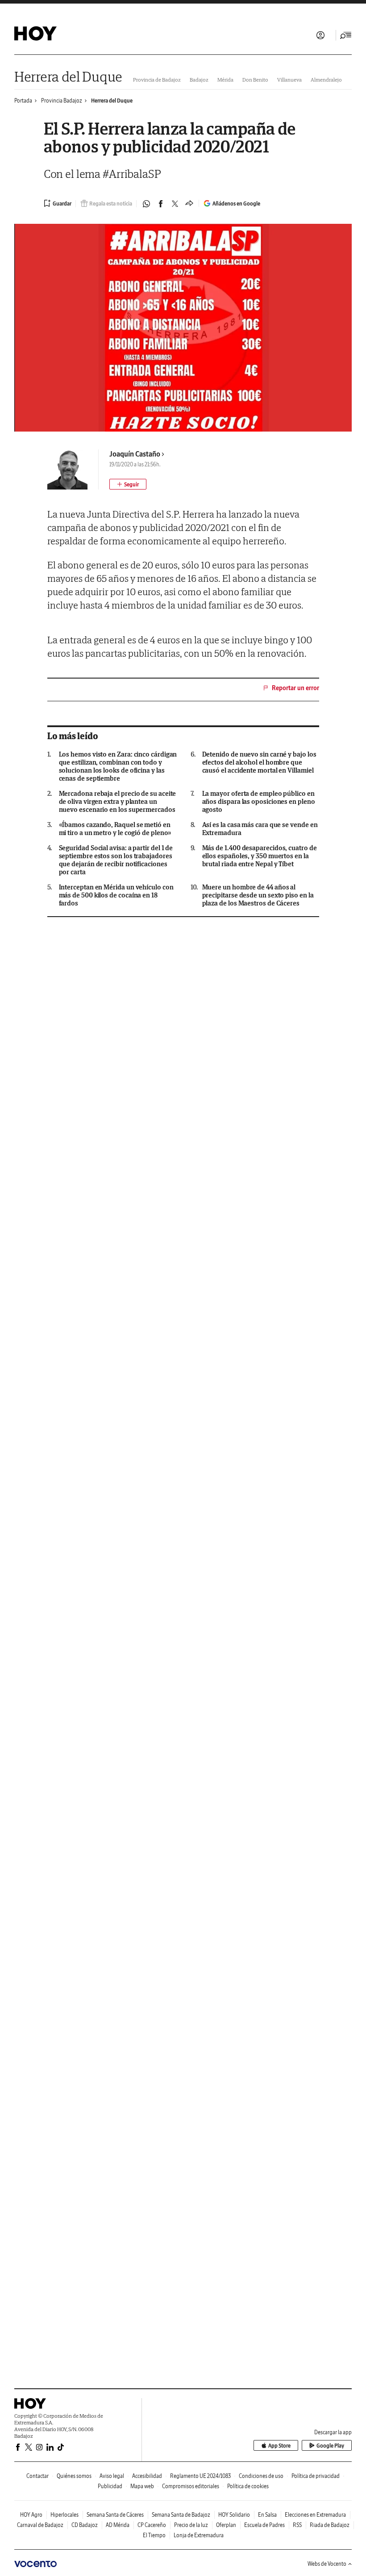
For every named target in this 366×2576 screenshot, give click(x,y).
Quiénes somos (74, 2476)
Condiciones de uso (261, 2476)
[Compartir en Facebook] (161, 204)
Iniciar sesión (320, 35)
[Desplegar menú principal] (346, 35)
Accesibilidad (147, 2476)
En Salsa (267, 2515)
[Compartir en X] (175, 204)
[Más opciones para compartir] (189, 204)
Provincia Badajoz (62, 101)
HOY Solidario (234, 2515)
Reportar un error (295, 688)
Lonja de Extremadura (199, 2535)
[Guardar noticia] (58, 203)
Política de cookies (248, 2486)
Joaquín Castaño (135, 454)
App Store (279, 2446)
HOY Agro (31, 2515)
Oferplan (226, 2525)
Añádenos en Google (236, 204)
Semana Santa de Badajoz (181, 2515)
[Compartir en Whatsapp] (146, 204)
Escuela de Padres (264, 2525)
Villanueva (289, 80)
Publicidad (110, 2486)
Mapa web (142, 2486)
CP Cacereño (152, 2525)
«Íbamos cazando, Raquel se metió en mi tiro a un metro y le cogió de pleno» (115, 829)
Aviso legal (112, 2476)
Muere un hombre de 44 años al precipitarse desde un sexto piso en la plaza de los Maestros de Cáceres (258, 895)
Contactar (37, 2476)
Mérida (225, 80)
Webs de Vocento (327, 2564)
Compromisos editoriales (191, 2486)
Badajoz (199, 80)
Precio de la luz (191, 2525)
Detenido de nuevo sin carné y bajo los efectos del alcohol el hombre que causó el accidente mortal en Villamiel (259, 762)
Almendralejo (326, 80)
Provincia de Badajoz (157, 80)
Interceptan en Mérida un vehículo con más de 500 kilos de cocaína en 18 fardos (116, 895)
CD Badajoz (85, 2525)
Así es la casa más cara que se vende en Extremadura (260, 829)
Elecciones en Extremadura (315, 2515)
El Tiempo (154, 2535)
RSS (297, 2525)
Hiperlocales (64, 2515)
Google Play (330, 2446)
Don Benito (255, 80)
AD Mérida (118, 2525)
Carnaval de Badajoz (40, 2525)
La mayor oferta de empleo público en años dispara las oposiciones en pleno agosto (259, 802)
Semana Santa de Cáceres (115, 2515)
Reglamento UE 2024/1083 (200, 2476)
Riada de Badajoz (330, 2525)
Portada (23, 101)
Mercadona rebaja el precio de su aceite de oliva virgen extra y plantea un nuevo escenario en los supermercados (118, 802)
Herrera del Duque (68, 76)
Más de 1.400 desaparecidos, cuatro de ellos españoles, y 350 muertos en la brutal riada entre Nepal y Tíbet (260, 856)
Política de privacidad (316, 2476)
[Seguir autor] (128, 484)
